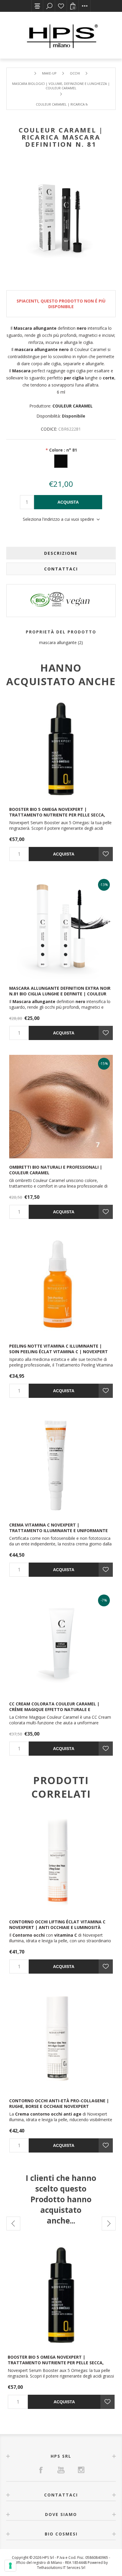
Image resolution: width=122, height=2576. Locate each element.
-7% (104, 1600)
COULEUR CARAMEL (73, 406)
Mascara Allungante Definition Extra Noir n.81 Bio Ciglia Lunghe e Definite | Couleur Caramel (60, 994)
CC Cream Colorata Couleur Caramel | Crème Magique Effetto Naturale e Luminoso (54, 1709)
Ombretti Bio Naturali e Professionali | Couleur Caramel (56, 1170)
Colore (63, 450)
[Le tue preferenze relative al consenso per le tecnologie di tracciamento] (10, 2566)
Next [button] (109, 2224)
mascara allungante (58, 642)
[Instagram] (81, 2470)
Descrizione (61, 553)
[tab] (61, 553)
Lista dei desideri (61, 6)
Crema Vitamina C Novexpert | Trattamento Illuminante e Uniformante (58, 1528)
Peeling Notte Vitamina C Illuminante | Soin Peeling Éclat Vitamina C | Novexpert (58, 1349)
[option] (61, 2325)
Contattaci (61, 569)
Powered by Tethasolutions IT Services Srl (72, 2565)
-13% (104, 885)
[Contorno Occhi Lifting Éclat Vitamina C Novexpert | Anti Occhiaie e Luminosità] (61, 1861)
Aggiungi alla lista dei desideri (106, 854)
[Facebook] (41, 2470)
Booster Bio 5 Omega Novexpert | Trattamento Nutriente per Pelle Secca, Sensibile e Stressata (57, 815)
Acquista (68, 502)
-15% (104, 1064)
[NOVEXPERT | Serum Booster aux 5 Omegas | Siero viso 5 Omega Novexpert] (61, 749)
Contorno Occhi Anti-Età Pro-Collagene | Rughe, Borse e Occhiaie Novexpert (59, 2103)
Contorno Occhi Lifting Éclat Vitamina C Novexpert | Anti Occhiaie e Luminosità (57, 1925)
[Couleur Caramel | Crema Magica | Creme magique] (61, 1643)
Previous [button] (13, 2224)
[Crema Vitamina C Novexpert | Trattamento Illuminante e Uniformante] (61, 1464)
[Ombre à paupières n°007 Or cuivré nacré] (61, 1107)
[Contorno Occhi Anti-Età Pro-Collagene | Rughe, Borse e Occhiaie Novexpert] (61, 2040)
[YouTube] (61, 2470)
